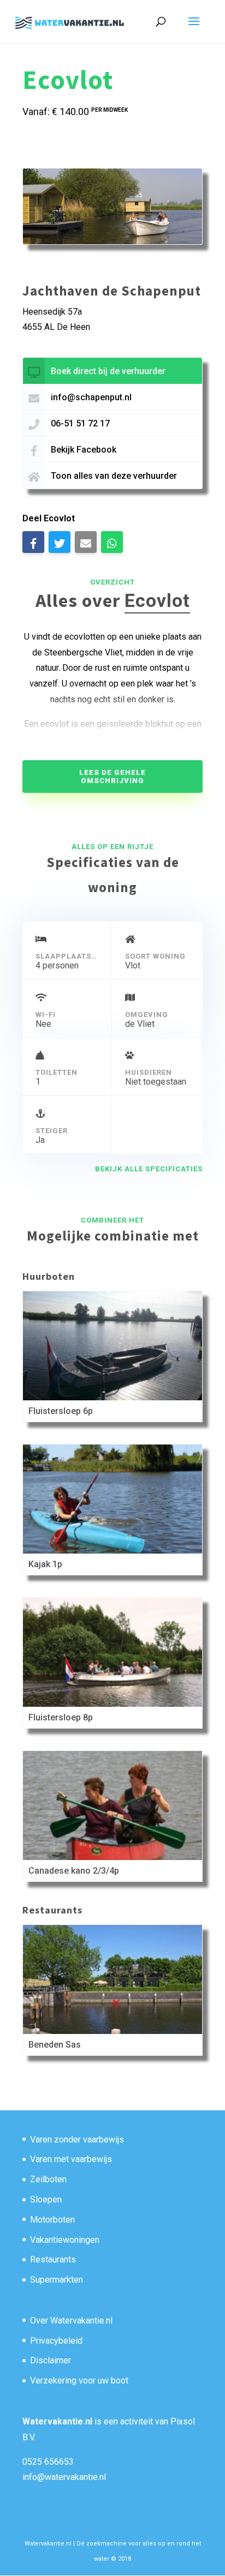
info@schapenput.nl (91, 397)
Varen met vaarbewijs (71, 2159)
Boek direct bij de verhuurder (108, 371)
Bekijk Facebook (84, 450)
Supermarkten (57, 2280)
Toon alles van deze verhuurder (114, 476)
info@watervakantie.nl (64, 2477)
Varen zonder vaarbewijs (77, 2139)
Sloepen (46, 2199)
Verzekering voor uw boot (79, 2381)
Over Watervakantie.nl (71, 2321)
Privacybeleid (56, 2341)
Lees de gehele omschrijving (112, 777)
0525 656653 (48, 2462)
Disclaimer (51, 2360)
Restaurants (53, 2259)
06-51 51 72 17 (80, 423)
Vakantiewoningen (65, 2240)
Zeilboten (48, 2179)
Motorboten (52, 2220)
